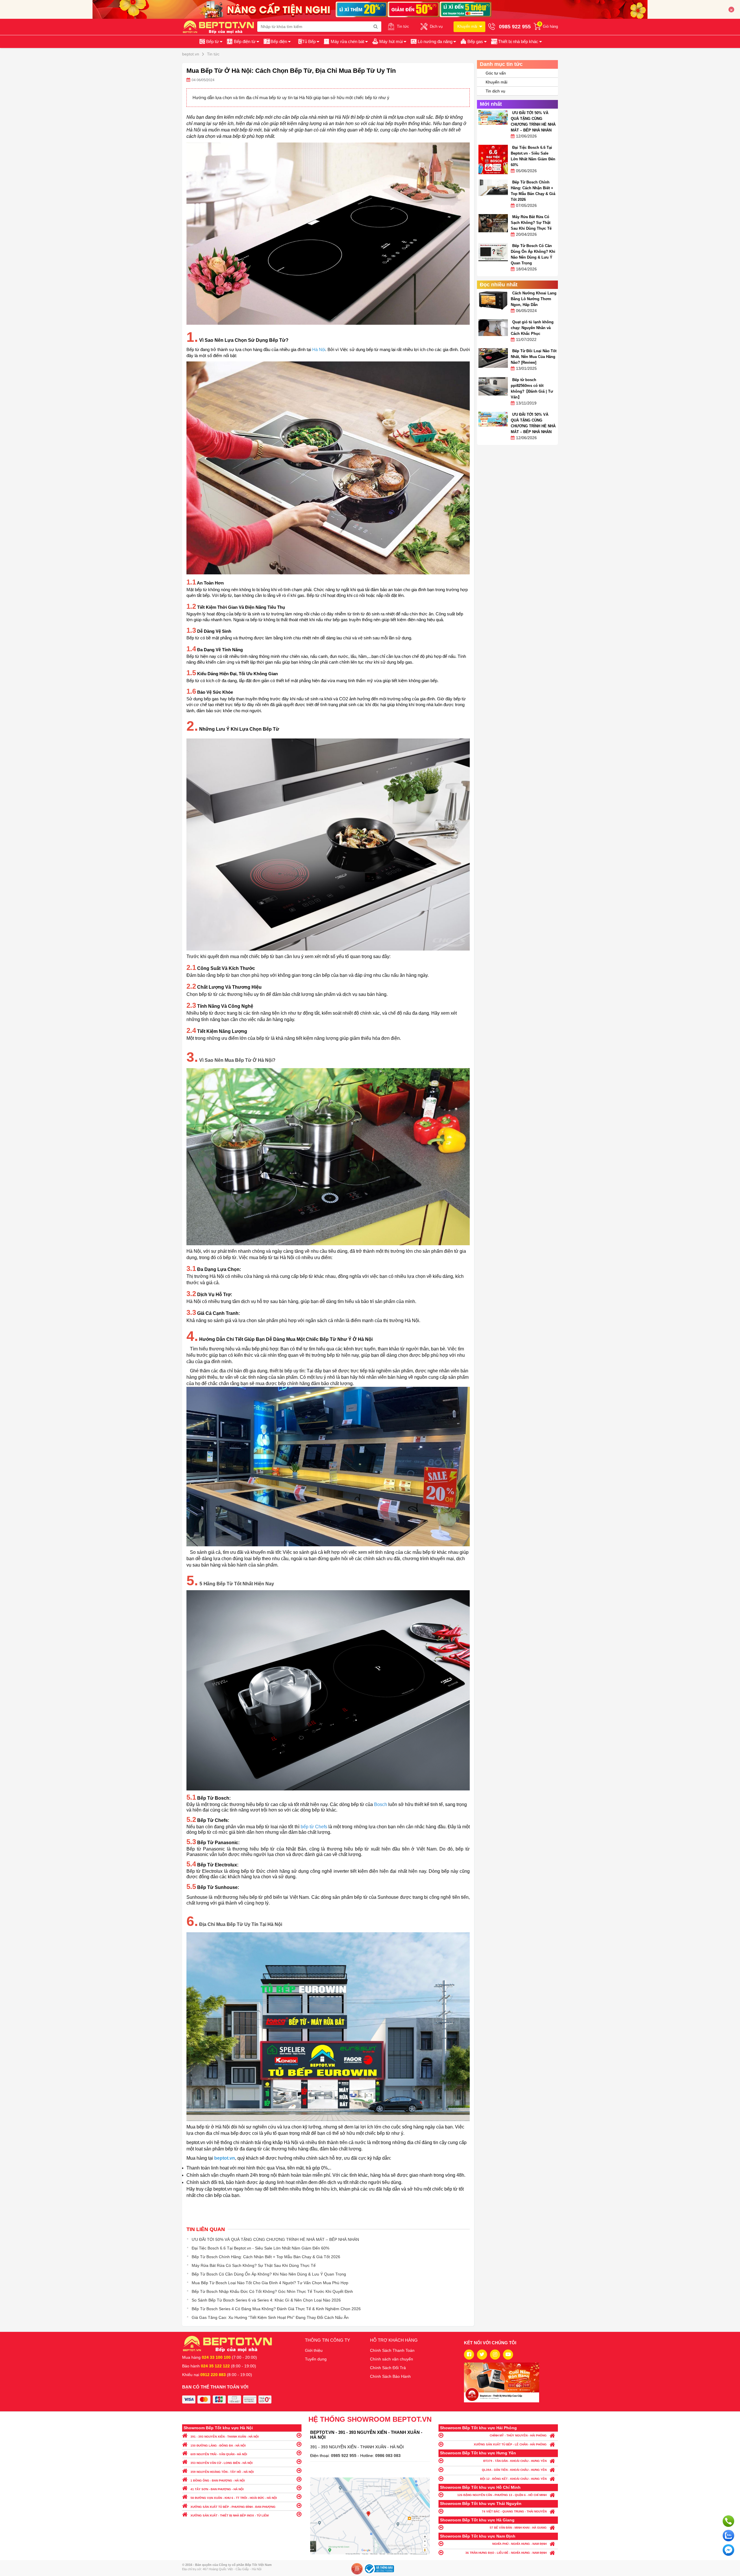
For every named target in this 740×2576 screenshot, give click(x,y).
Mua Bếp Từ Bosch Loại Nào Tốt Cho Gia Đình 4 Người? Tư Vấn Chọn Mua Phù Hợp (270, 2283)
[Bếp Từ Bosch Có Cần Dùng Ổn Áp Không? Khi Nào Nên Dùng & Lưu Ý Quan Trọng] (493, 252)
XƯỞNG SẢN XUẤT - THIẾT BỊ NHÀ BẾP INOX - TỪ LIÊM (230, 2515)
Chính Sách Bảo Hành (390, 2376)
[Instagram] (495, 2355)
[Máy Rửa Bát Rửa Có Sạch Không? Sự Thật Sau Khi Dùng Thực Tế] (493, 223)
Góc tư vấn (496, 73)
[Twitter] (482, 2355)
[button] (516, 42)
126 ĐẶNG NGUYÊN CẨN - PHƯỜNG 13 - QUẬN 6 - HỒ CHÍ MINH (502, 2495)
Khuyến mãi (496, 82)
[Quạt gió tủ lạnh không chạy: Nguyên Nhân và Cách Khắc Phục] (493, 327)
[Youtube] (508, 2355)
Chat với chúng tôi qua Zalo (728, 2536)
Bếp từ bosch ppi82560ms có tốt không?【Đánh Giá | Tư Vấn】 (532, 388)
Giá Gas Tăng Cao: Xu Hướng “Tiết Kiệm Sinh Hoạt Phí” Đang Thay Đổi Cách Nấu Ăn (270, 2317)
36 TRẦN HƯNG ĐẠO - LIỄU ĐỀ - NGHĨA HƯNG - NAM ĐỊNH (506, 2553)
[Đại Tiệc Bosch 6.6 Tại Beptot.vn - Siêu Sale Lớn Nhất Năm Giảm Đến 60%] (493, 159)
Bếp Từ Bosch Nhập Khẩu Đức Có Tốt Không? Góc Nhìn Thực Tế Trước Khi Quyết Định (272, 2291)
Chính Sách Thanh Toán (392, 2350)
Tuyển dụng (316, 2359)
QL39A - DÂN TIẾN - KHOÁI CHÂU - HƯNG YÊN (514, 2470)
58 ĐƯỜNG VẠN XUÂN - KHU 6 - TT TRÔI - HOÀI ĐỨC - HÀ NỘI (234, 2498)
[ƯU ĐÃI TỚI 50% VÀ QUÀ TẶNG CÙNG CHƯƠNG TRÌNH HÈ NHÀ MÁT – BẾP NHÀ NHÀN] (493, 117)
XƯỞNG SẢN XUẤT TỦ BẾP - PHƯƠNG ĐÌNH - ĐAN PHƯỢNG (233, 2507)
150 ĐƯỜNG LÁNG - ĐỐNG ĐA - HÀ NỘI (218, 2446)
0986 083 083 (388, 2456)
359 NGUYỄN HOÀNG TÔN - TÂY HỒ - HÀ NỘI (222, 2472)
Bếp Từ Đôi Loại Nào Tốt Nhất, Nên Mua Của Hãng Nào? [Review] (534, 357)
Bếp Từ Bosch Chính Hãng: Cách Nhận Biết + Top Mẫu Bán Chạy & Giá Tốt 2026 (533, 191)
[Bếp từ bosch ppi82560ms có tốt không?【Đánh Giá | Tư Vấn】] (493, 386)
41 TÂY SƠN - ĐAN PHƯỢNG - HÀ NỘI (217, 2489)
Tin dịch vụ (495, 91)
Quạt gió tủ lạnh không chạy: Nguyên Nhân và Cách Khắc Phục (532, 328)
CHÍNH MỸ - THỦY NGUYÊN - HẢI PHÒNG (518, 2435)
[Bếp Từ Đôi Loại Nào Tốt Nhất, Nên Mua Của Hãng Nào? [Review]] (493, 358)
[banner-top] (370, 9)
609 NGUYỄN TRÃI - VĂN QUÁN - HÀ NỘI (219, 2454)
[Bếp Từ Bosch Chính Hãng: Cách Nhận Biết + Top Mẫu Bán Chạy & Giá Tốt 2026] (493, 187)
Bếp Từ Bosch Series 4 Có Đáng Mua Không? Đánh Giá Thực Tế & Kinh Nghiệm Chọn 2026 (276, 2309)
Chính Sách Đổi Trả (388, 2368)
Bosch (381, 1804)
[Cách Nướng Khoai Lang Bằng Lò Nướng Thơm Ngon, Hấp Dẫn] (493, 300)
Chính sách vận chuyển (392, 2359)
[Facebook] (469, 2355)
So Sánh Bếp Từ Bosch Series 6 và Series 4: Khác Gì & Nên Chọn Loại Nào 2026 (266, 2300)
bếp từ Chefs (314, 1827)
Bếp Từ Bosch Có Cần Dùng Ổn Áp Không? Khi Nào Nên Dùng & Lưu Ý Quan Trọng (533, 254)
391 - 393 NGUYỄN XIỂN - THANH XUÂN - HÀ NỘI (225, 2437)
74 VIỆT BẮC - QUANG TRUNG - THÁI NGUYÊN (514, 2511)
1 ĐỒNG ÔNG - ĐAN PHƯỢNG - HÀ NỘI (218, 2481)
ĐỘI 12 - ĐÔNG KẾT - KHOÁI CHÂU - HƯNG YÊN (513, 2479)
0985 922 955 (344, 2456)
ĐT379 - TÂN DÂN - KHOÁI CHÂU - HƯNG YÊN (515, 2461)
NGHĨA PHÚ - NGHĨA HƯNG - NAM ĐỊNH (519, 2544)
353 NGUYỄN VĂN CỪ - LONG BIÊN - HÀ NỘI (222, 2463)
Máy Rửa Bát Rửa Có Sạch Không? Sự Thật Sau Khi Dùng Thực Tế (531, 223)
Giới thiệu (314, 2350)
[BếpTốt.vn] (220, 27)
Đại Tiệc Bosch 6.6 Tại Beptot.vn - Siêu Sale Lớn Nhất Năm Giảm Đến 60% (533, 156)
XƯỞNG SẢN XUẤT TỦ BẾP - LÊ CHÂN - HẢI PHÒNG (510, 2444)
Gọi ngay (728, 2521)
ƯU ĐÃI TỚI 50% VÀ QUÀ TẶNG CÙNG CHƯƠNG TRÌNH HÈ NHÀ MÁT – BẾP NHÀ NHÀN (533, 121)
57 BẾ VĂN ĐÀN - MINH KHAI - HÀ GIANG (518, 2528)
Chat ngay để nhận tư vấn (728, 2550)
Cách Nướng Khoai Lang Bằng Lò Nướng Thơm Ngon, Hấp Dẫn (534, 299)
